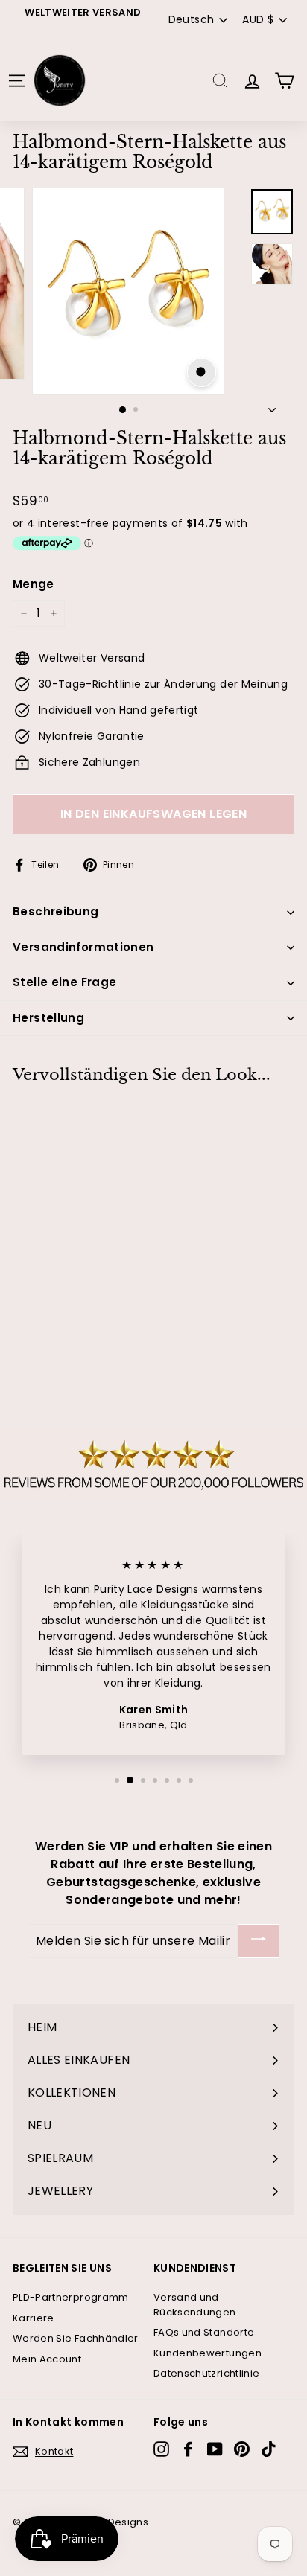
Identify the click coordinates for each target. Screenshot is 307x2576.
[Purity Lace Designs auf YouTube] (215, 2449)
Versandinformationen (83, 947)
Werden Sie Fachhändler (76, 2338)
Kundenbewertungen (208, 2353)
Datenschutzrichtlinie (206, 2373)
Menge (34, 584)
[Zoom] (202, 373)
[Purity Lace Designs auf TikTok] (269, 2449)
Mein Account (47, 2359)
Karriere (34, 2318)
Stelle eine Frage (64, 982)
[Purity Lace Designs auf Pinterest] (242, 2449)
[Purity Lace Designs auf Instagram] (161, 2449)
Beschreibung (56, 911)
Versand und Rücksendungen (195, 2305)
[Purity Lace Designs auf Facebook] (188, 2449)
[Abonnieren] (259, 1941)
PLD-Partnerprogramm (71, 2297)
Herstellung (48, 1018)
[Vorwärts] (272, 406)
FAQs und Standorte (204, 2332)
